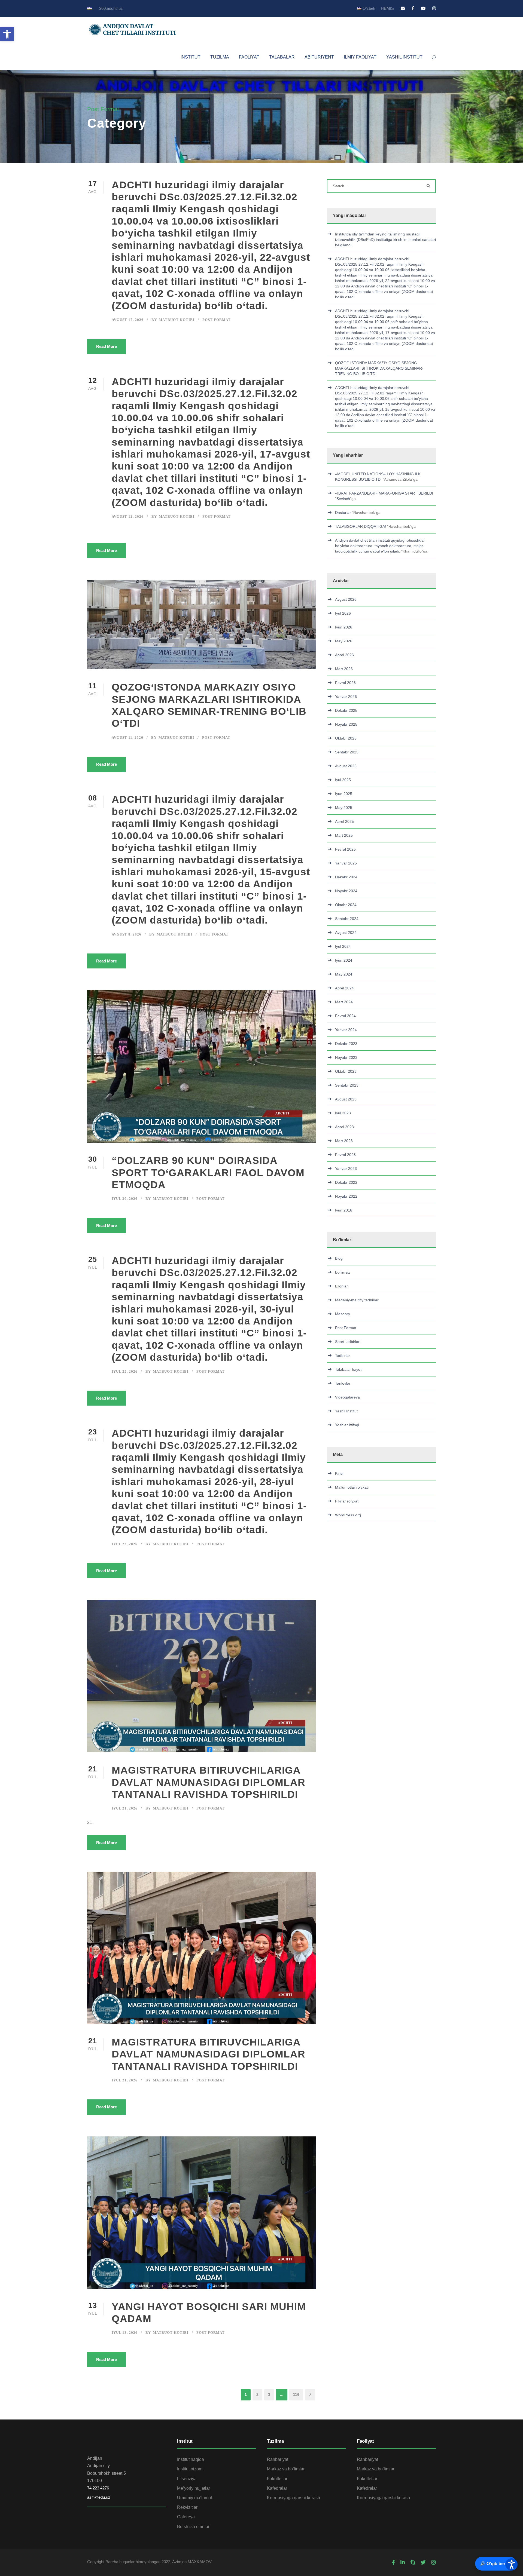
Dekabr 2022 (346, 1182)
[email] (403, 8)
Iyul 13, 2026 (125, 2333)
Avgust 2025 (346, 766)
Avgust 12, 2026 (128, 516)
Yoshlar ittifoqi (347, 1425)
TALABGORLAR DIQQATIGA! (361, 526)
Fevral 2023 (345, 1155)
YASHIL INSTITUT (404, 57)
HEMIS (387, 8)
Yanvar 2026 (346, 697)
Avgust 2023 (346, 1099)
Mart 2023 (344, 1141)
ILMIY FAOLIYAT (360, 57)
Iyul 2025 (343, 780)
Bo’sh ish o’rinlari (194, 2527)
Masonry (343, 1314)
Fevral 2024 (345, 1016)
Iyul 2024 (343, 946)
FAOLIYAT (249, 57)
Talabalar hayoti (349, 1369)
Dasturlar (343, 513)
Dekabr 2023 (346, 1044)
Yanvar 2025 (346, 863)
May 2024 (344, 974)
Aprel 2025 (344, 821)
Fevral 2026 (345, 683)
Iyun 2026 (344, 627)
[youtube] (423, 8)
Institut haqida (191, 2459)
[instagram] (434, 8)
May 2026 (344, 641)
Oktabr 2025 (346, 738)
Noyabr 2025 (346, 724)
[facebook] (413, 8)
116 (296, 2394)
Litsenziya (187, 2479)
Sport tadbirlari (348, 1342)
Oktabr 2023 (346, 1071)
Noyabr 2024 (346, 891)
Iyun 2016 (344, 1210)
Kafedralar (277, 2488)
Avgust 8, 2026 (127, 934)
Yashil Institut (346, 1411)
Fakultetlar (277, 2479)
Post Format (217, 320)
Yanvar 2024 (346, 1030)
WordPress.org (348, 1515)
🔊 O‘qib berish (496, 2564)
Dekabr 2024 (346, 877)
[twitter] (423, 2563)
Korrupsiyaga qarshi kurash (294, 2498)
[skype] (413, 2563)
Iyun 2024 (344, 960)
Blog (339, 1258)
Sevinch (343, 499)
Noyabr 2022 (346, 1196)
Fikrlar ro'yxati (347, 1501)
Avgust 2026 (346, 599)
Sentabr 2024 (347, 919)
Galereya (186, 2517)
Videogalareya (347, 1397)
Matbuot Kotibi (177, 320)
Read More (107, 346)
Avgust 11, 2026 (127, 737)
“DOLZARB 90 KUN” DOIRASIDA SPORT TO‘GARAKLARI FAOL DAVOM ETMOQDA (208, 1173)
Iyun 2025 (344, 794)
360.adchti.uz (111, 8)
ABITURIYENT (319, 57)
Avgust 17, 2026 (128, 320)
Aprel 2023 (344, 1127)
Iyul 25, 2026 (125, 1371)
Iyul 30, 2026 (125, 1199)
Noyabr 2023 (346, 1057)
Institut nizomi (190, 2469)
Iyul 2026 (343, 613)
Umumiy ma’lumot (194, 2498)
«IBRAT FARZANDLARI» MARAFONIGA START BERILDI (384, 493)
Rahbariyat (278, 2459)
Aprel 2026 (344, 655)
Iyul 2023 (343, 1113)
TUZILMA (220, 57)
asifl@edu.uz (99, 2497)
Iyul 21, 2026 (125, 1808)
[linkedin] (403, 2563)
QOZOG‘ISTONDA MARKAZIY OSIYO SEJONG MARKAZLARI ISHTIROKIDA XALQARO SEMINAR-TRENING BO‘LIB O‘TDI (379, 368)
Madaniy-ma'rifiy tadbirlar (357, 1300)
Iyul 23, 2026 (125, 1544)
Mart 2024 (344, 1002)
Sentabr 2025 (347, 752)
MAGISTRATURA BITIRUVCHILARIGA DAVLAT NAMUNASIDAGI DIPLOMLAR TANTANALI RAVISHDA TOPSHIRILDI (209, 1782)
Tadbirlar (343, 1356)
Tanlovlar (343, 1383)
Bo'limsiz (343, 1272)
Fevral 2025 (345, 849)
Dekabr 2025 (346, 710)
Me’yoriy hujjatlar (194, 2488)
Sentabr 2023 (347, 1085)
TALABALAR (282, 57)
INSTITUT (191, 57)
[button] (7, 34)
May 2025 (344, 808)
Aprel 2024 (344, 988)
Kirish (340, 1473)
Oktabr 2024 (346, 905)
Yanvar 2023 (346, 1169)
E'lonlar (341, 1286)
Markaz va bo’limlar (286, 2469)
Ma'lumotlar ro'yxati (352, 1487)
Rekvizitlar (187, 2507)
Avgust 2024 (346, 933)
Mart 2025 (344, 835)
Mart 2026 (344, 669)
